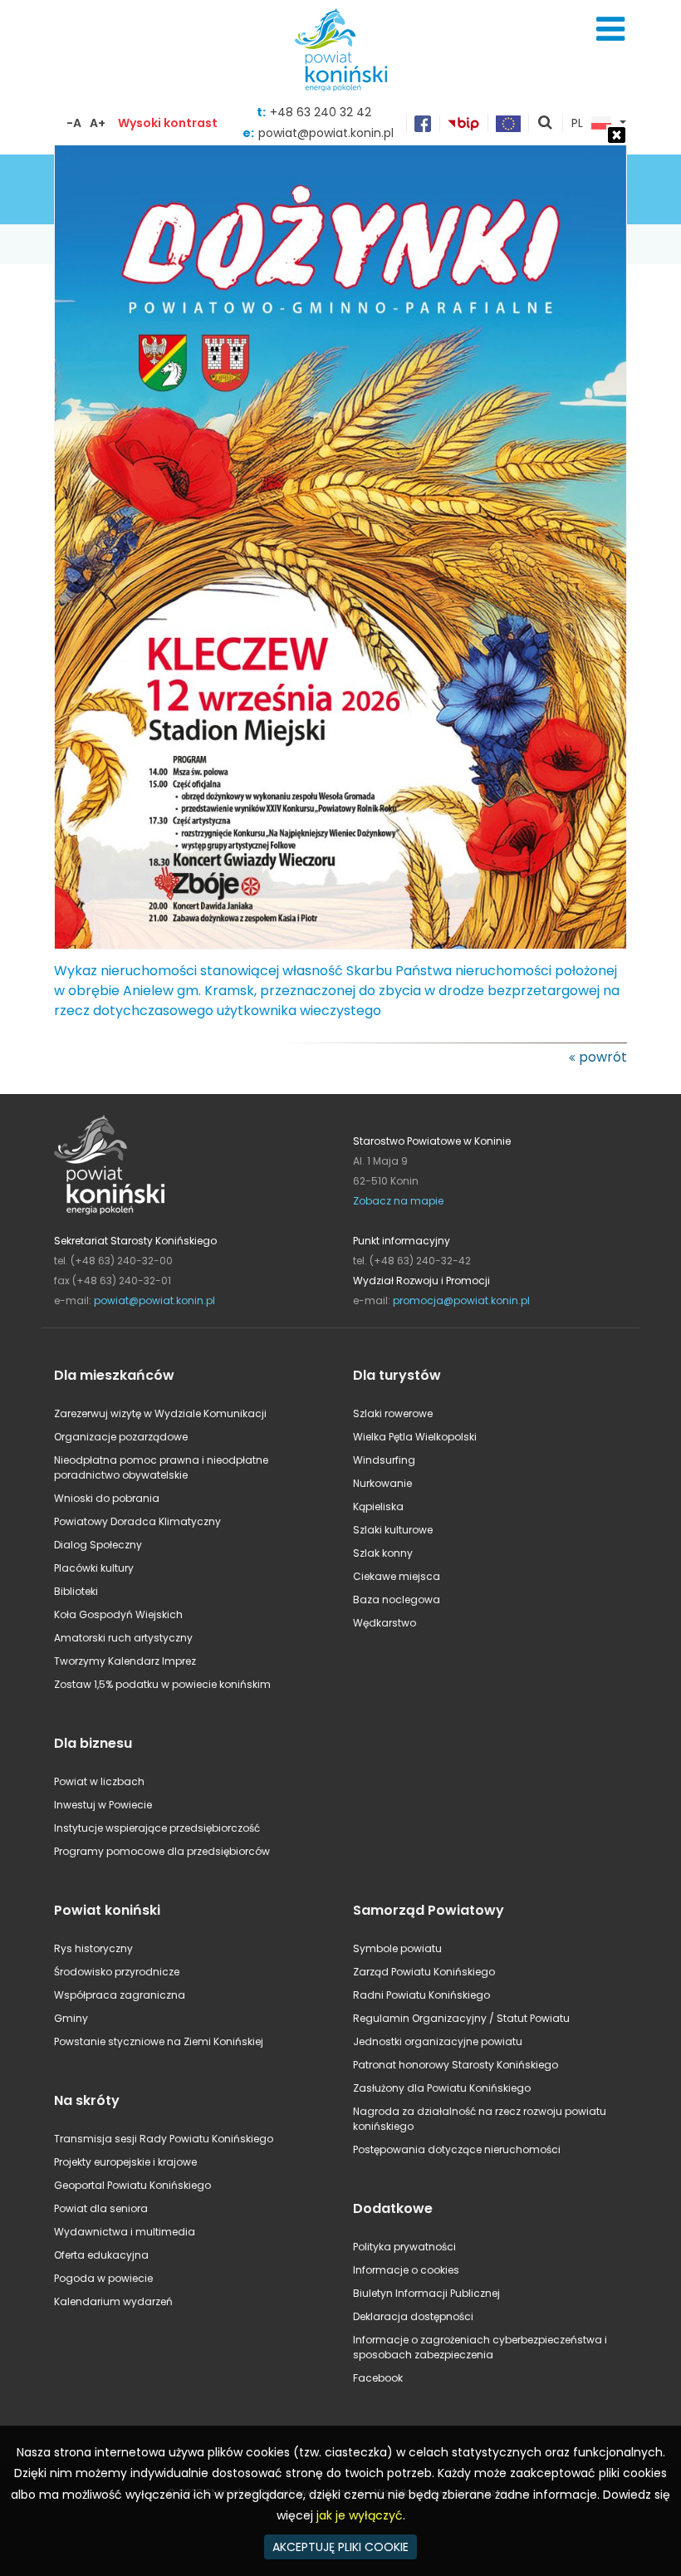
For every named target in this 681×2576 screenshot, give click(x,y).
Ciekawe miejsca (397, 1576)
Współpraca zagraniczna (120, 1995)
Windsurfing (384, 1460)
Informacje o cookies (406, 2270)
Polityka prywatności (404, 2247)
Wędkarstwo (385, 1623)
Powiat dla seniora (101, 2208)
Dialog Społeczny (98, 1545)
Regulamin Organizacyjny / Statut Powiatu (461, 2018)
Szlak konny (383, 1553)
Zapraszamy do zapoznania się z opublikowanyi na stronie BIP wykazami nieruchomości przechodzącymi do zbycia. (337, 961)
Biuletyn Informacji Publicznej (426, 2293)
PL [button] (577, 124)
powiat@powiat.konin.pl (154, 1300)
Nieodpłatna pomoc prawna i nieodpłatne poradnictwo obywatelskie (161, 1467)
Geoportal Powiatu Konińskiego (132, 2185)
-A (74, 123)
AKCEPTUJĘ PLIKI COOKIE (340, 2547)
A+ (98, 123)
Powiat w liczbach (99, 1781)
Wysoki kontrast (168, 123)
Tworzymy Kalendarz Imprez (125, 1661)
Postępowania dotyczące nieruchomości (457, 2149)
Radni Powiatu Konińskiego (421, 1995)
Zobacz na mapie (398, 1201)
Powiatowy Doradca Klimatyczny (137, 1521)
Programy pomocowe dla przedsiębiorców (162, 1851)
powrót (603, 1057)
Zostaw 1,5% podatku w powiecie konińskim (162, 1684)
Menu (610, 29)
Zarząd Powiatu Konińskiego (424, 1972)
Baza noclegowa (397, 1600)
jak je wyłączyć (360, 2515)
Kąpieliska (378, 1506)
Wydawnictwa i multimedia (125, 2232)
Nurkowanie (382, 1483)
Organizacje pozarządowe (121, 1437)
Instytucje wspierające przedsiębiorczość (157, 1828)
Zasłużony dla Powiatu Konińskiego (442, 2088)
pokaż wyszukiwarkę (546, 124)
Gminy (71, 2018)
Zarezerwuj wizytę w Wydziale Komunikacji (160, 1413)
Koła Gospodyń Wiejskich (118, 1614)
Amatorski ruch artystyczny (123, 1638)
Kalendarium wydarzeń (113, 2301)
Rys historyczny (93, 1948)
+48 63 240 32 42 (321, 112)
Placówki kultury (94, 1568)
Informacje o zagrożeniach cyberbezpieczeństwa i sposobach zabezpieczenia (480, 2347)
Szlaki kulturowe (393, 1530)
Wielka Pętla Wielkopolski (415, 1437)
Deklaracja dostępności (413, 2316)
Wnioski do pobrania (107, 1498)
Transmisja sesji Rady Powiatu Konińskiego (164, 2139)
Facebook (378, 2378)
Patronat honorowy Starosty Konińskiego (456, 2065)
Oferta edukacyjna (101, 2255)
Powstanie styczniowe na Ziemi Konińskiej (159, 2041)
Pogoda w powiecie (103, 2278)
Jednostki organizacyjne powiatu (438, 2041)
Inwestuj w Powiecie (103, 1805)
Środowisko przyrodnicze (117, 1972)
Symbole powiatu (397, 1948)
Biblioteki (76, 1591)
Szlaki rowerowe (393, 1413)
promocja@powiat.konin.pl (461, 1300)
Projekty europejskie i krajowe (125, 2162)
